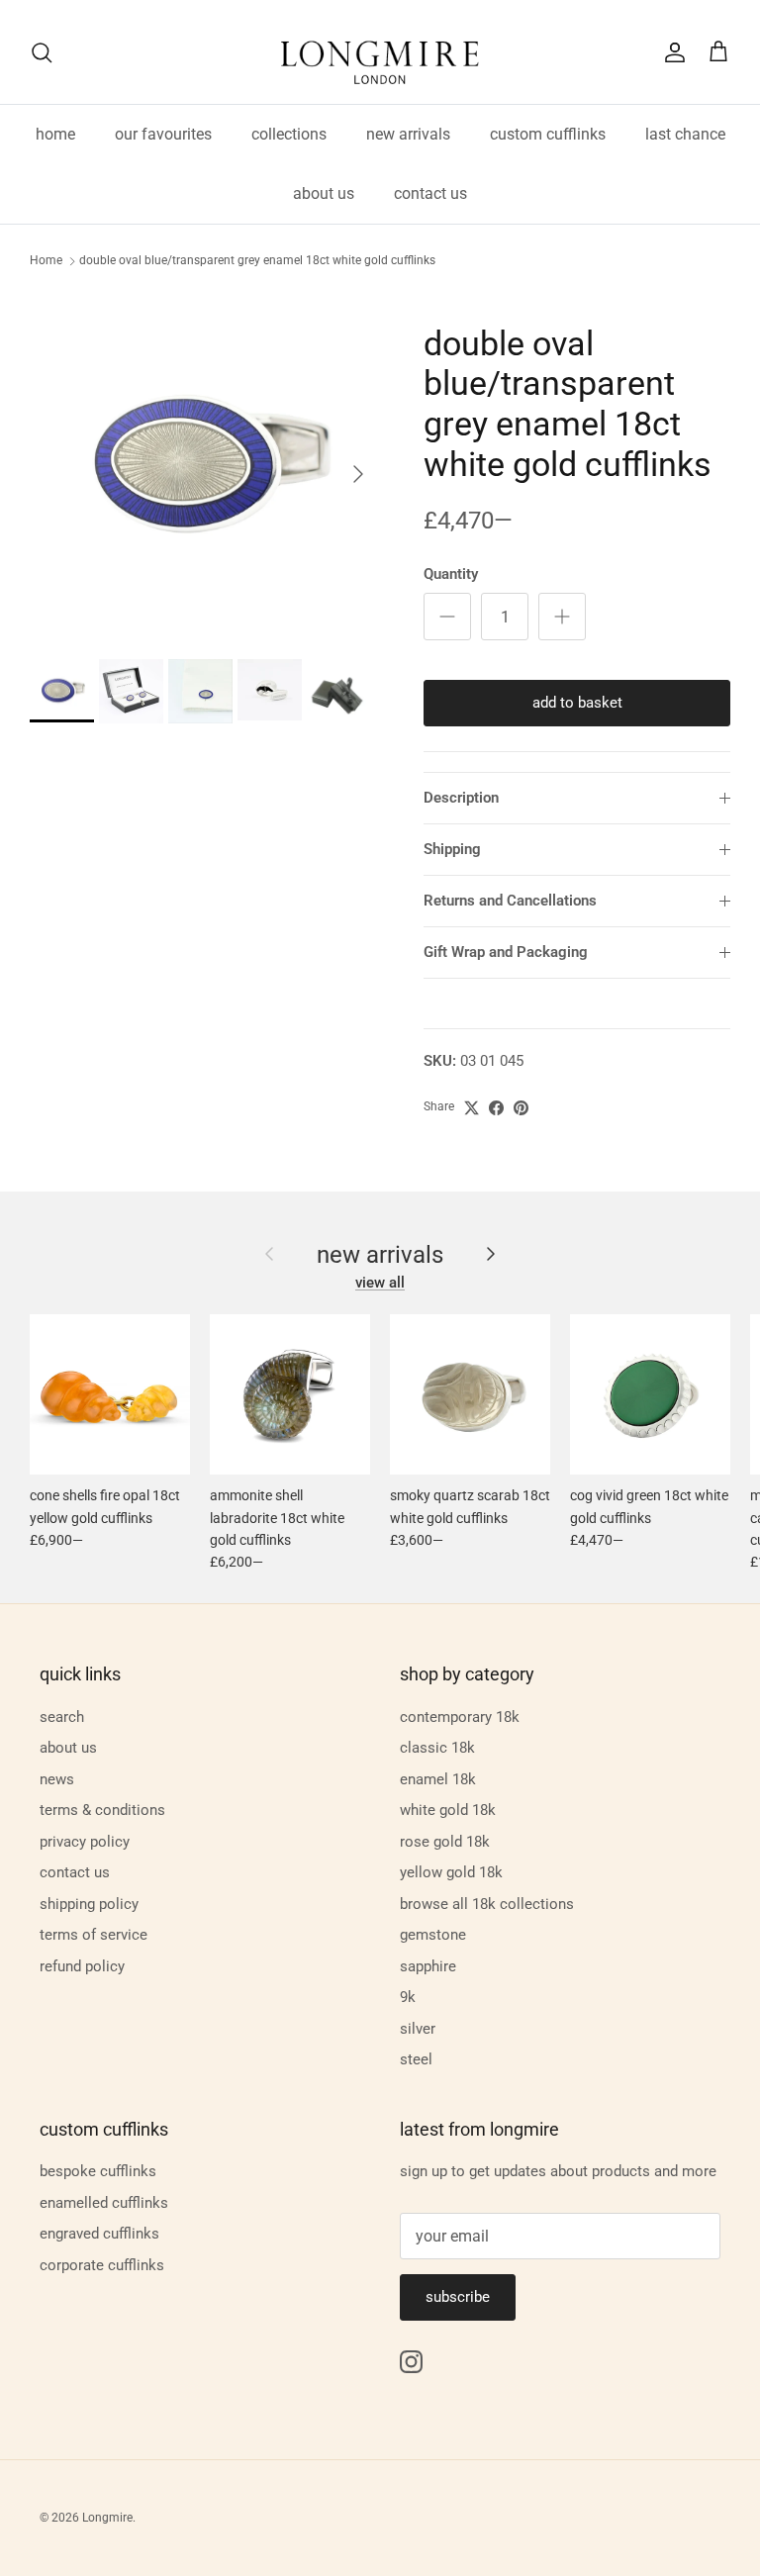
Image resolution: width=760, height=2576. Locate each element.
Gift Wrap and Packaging (506, 952)
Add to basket (577, 703)
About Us (68, 1748)
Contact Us (75, 1872)
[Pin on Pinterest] (521, 1108)
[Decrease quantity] (447, 617)
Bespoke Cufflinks (98, 2171)
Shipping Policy (89, 1904)
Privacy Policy (85, 1842)
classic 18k (437, 1748)
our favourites (163, 134)
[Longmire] (380, 52)
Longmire (107, 2518)
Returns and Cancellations (510, 901)
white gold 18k (448, 1810)
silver (418, 2029)
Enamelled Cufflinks (104, 2203)
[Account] (671, 52)
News (57, 1779)
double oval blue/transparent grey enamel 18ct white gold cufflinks (257, 261)
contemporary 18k (460, 1717)
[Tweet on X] (472, 1108)
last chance (685, 134)
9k (408, 1997)
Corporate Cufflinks (102, 2265)
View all (380, 1283)
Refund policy (82, 1966)
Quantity (451, 574)
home (55, 134)
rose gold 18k (445, 1842)
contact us (430, 193)
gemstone (433, 1935)
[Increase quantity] (562, 617)
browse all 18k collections (487, 1904)
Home (46, 261)
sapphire (428, 1966)
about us (324, 193)
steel (416, 2059)
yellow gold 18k (451, 1872)
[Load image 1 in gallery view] (205, 465)
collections (289, 134)
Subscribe (458, 2297)
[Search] (42, 52)
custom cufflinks (548, 134)
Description (461, 798)
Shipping (452, 849)
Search (62, 1717)
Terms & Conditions (102, 1810)
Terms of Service (94, 1935)
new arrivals (408, 134)
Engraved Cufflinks (99, 2234)
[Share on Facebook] (496, 1108)
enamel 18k (438, 1779)
